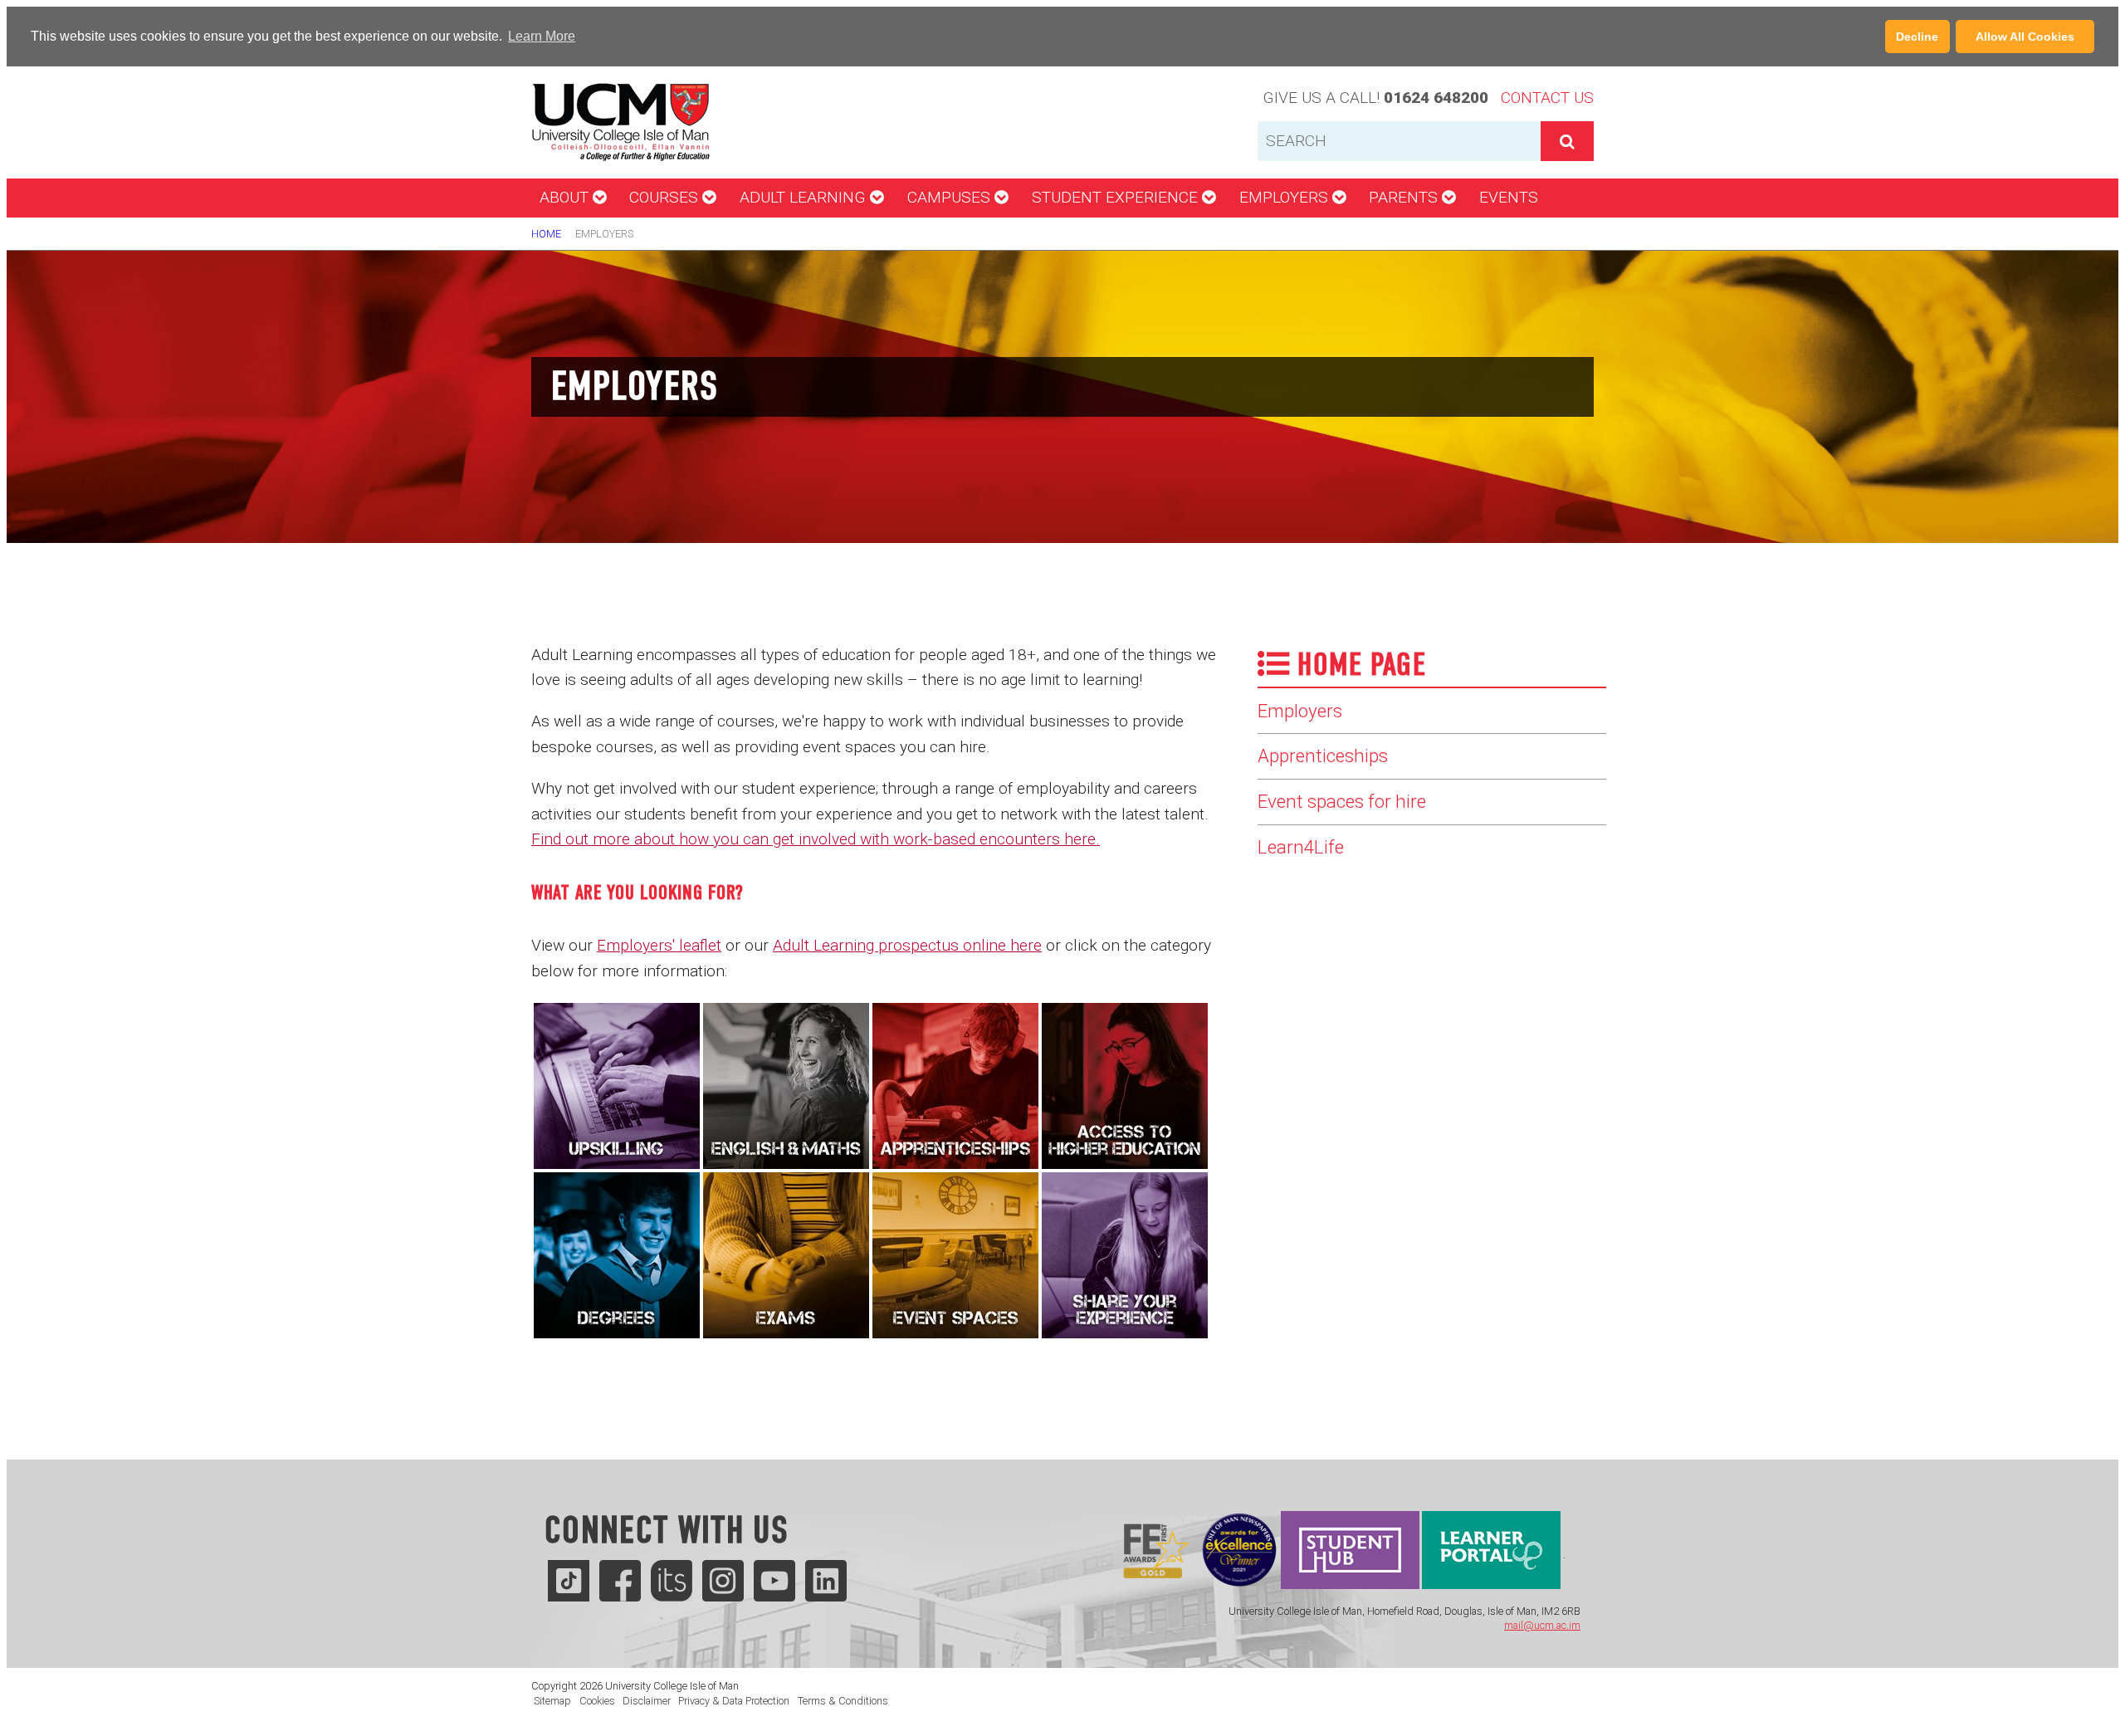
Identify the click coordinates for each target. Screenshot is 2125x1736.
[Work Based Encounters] (1125, 1254)
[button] (584, 37)
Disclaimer (647, 1701)
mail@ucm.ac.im (1542, 1625)
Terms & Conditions (843, 1701)
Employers (1286, 197)
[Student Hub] (1350, 1555)
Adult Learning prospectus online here (907, 945)
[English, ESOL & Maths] (786, 1085)
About (566, 197)
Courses (666, 197)
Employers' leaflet (659, 945)
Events (1509, 197)
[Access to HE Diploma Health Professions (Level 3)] (1125, 1085)
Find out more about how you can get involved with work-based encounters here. (816, 839)
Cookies (597, 1701)
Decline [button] (1917, 37)
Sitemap (552, 1701)
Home (546, 234)
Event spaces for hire (1342, 801)
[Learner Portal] (1491, 1555)
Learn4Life (1301, 847)
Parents (1405, 197)
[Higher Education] (617, 1254)
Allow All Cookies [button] (2025, 37)
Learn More (542, 36)
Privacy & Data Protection (734, 1701)
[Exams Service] (786, 1254)
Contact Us (1547, 98)
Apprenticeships (1323, 756)
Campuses (951, 197)
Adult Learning (805, 197)
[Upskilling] (617, 1085)
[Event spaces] (955, 1254)
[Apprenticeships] (955, 1085)
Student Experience (1117, 197)
